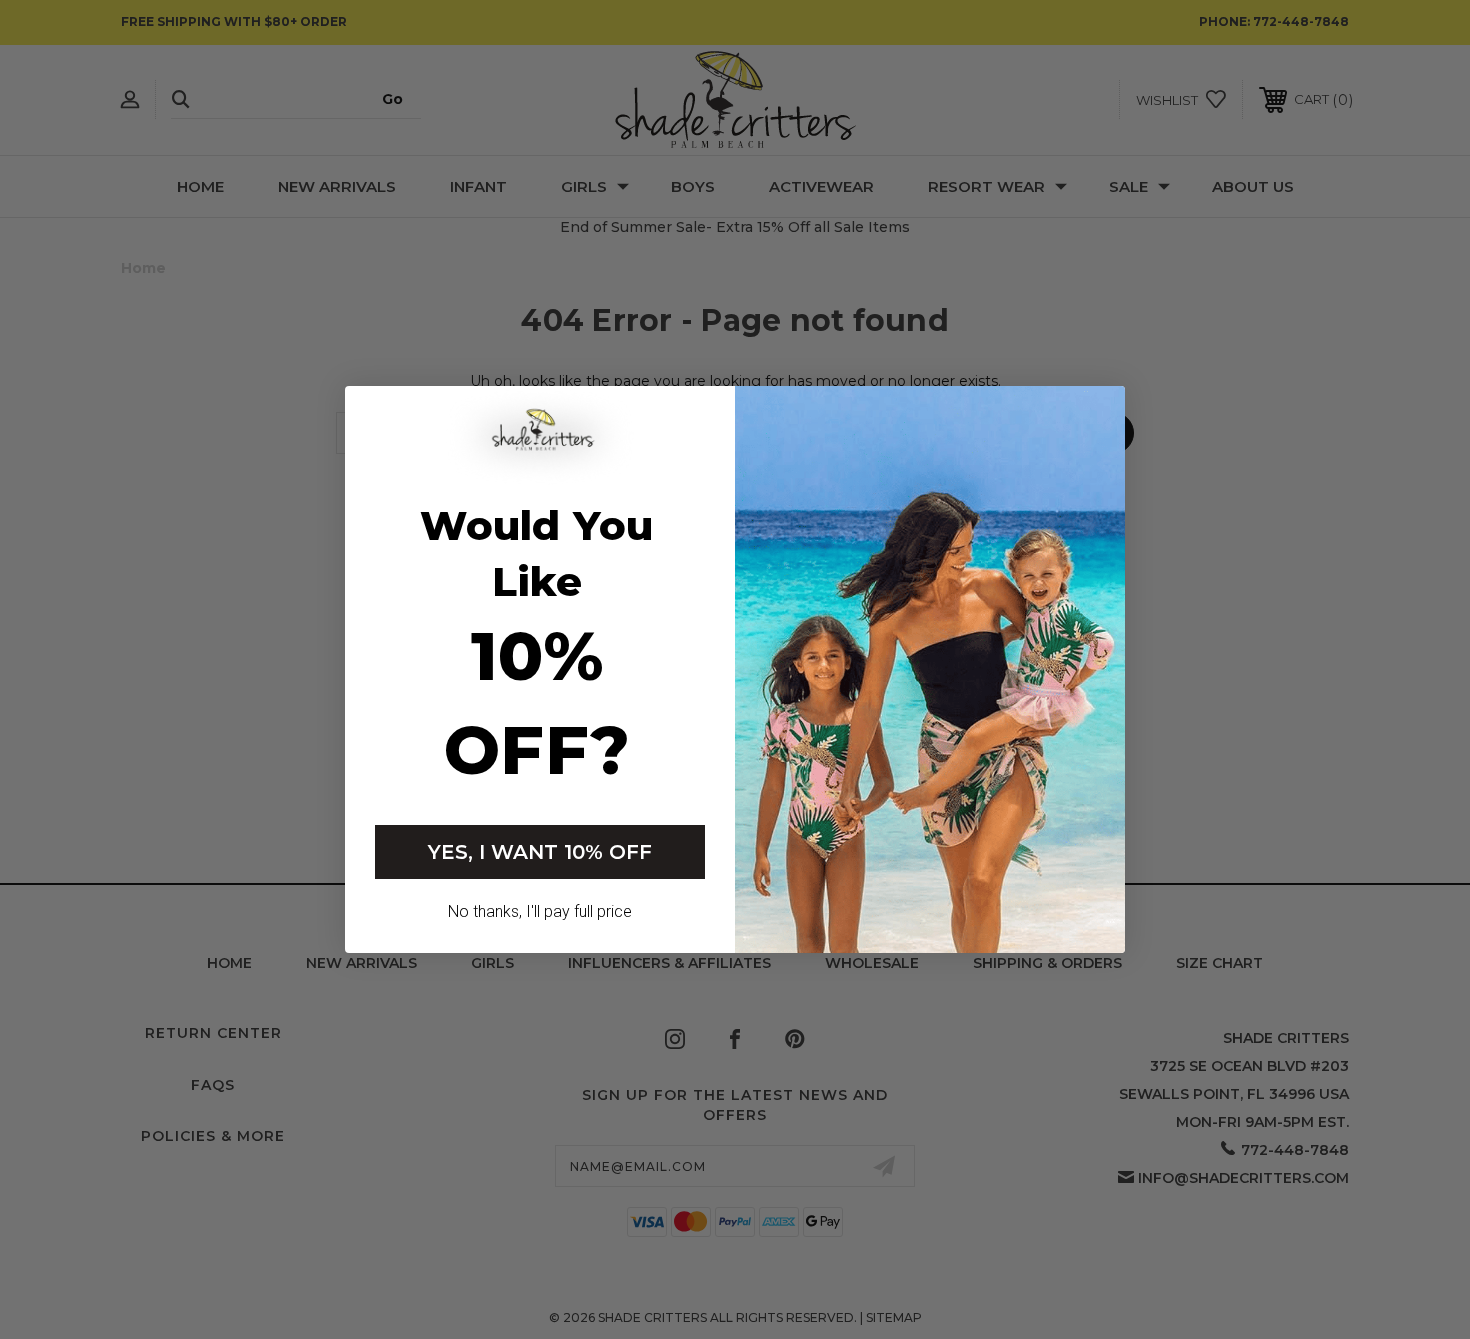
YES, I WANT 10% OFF (540, 852)
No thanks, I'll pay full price (540, 911)
